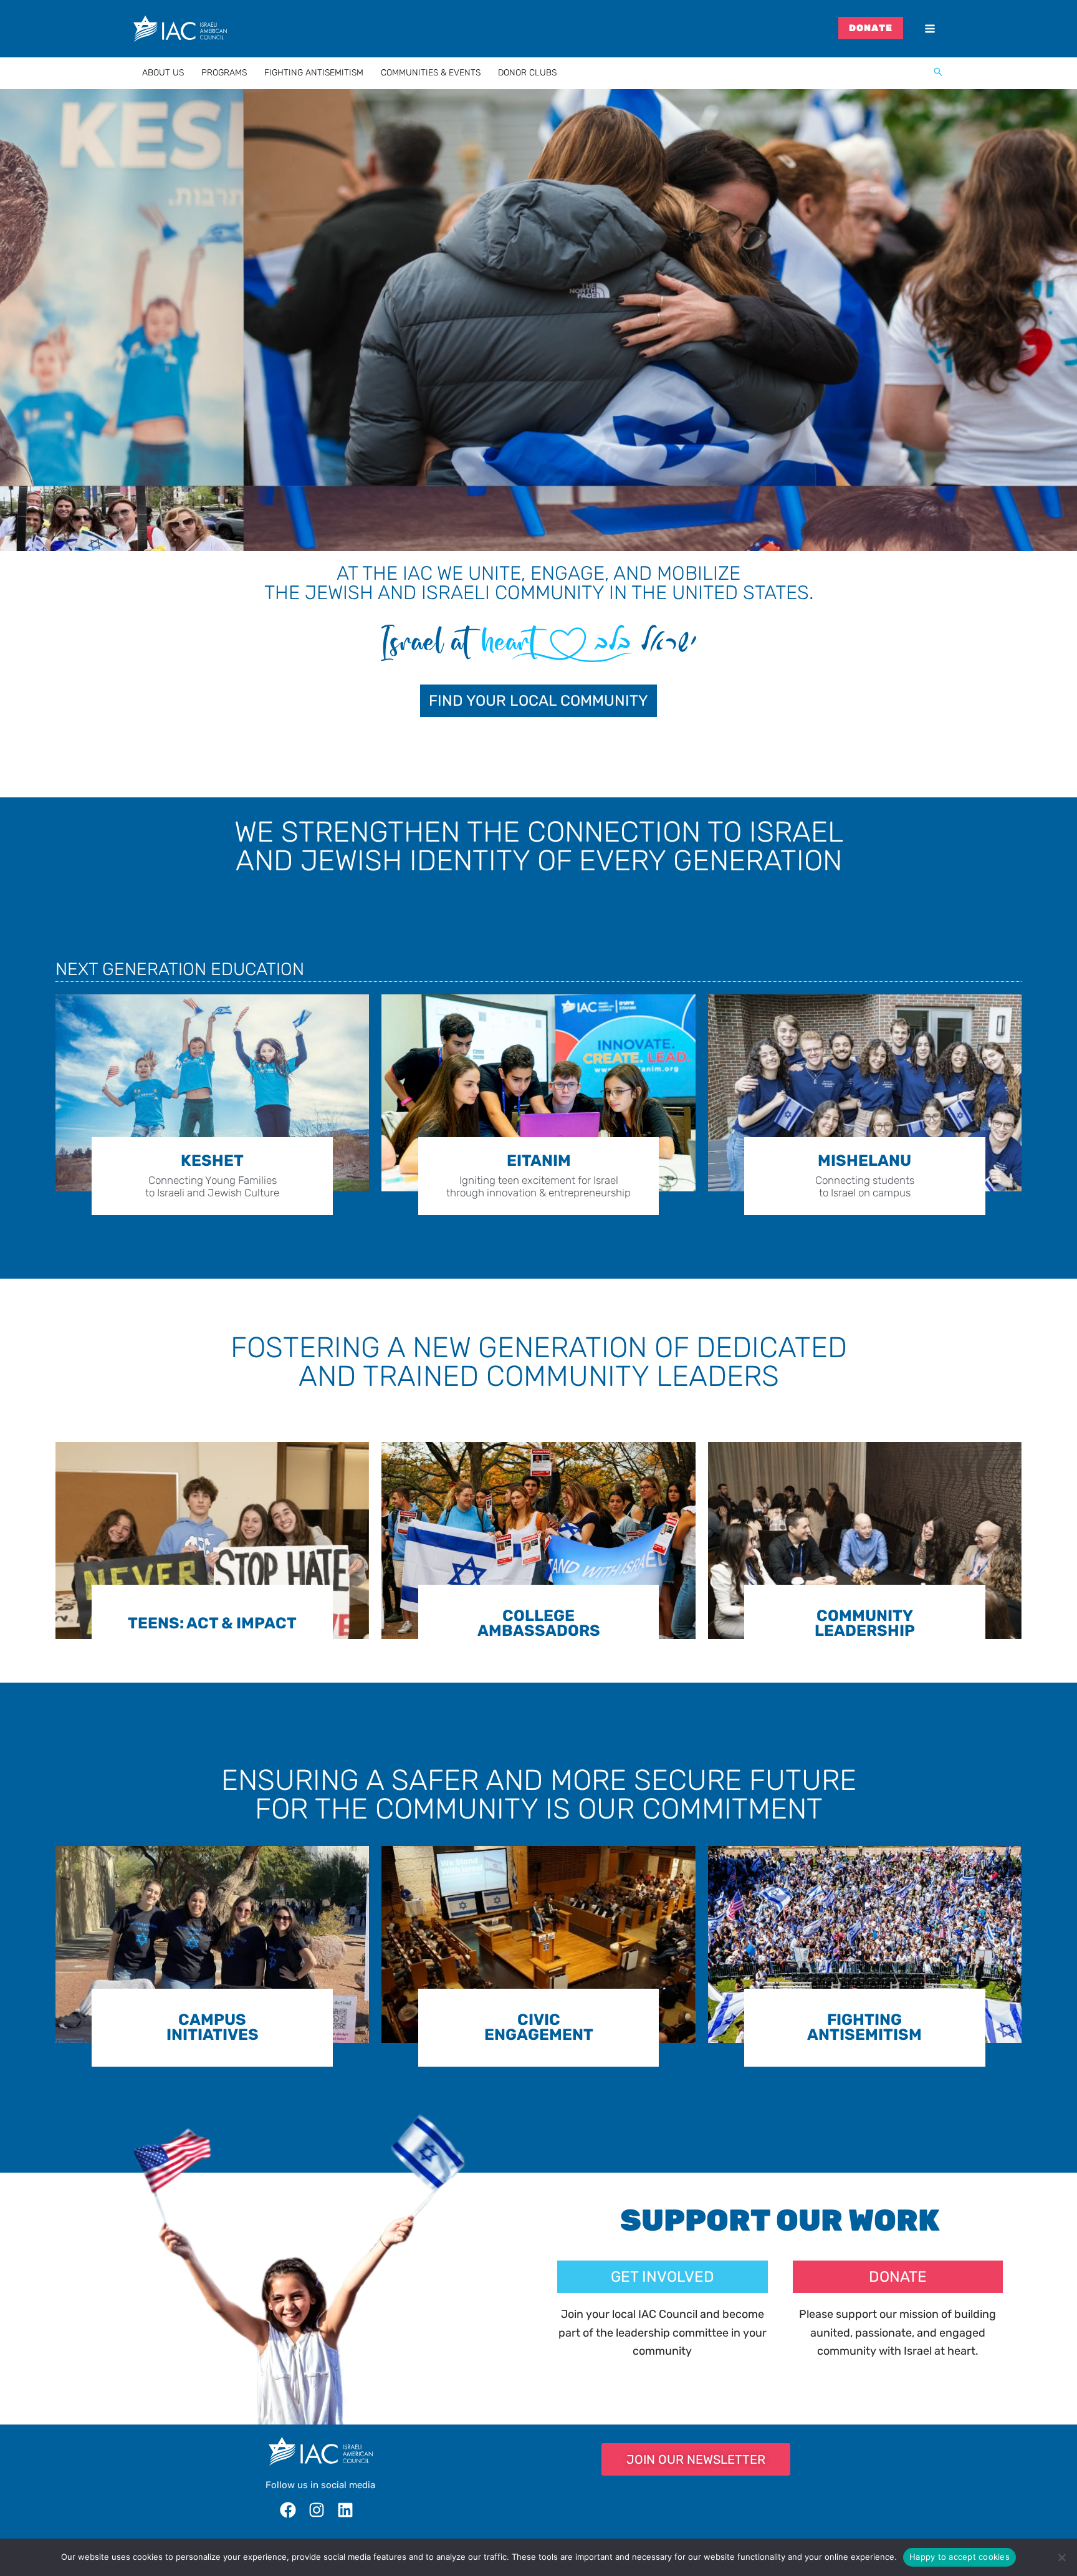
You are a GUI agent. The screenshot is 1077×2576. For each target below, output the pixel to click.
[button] (938, 73)
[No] (1061, 2557)
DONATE (871, 28)
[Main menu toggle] (930, 29)
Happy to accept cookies (960, 2557)
